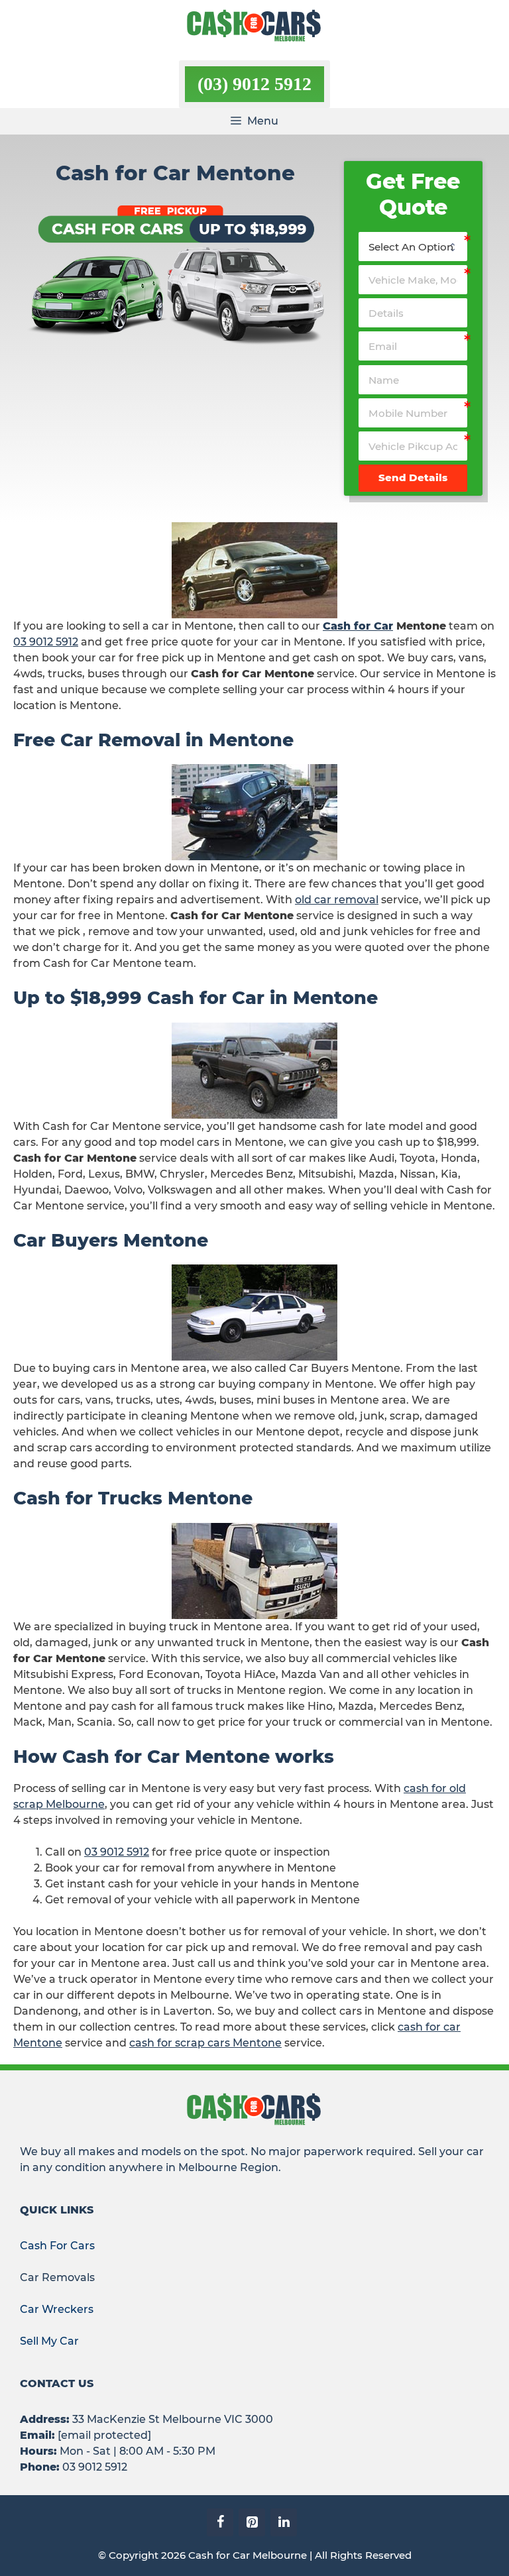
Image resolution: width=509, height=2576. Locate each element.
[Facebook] (220, 2522)
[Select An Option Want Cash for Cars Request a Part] (413, 247)
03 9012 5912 (46, 642)
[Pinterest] (252, 2522)
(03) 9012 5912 (254, 84)
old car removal (337, 900)
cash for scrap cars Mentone (205, 2043)
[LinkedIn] (284, 2522)
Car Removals (57, 2277)
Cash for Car (358, 626)
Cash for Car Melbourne (248, 2555)
